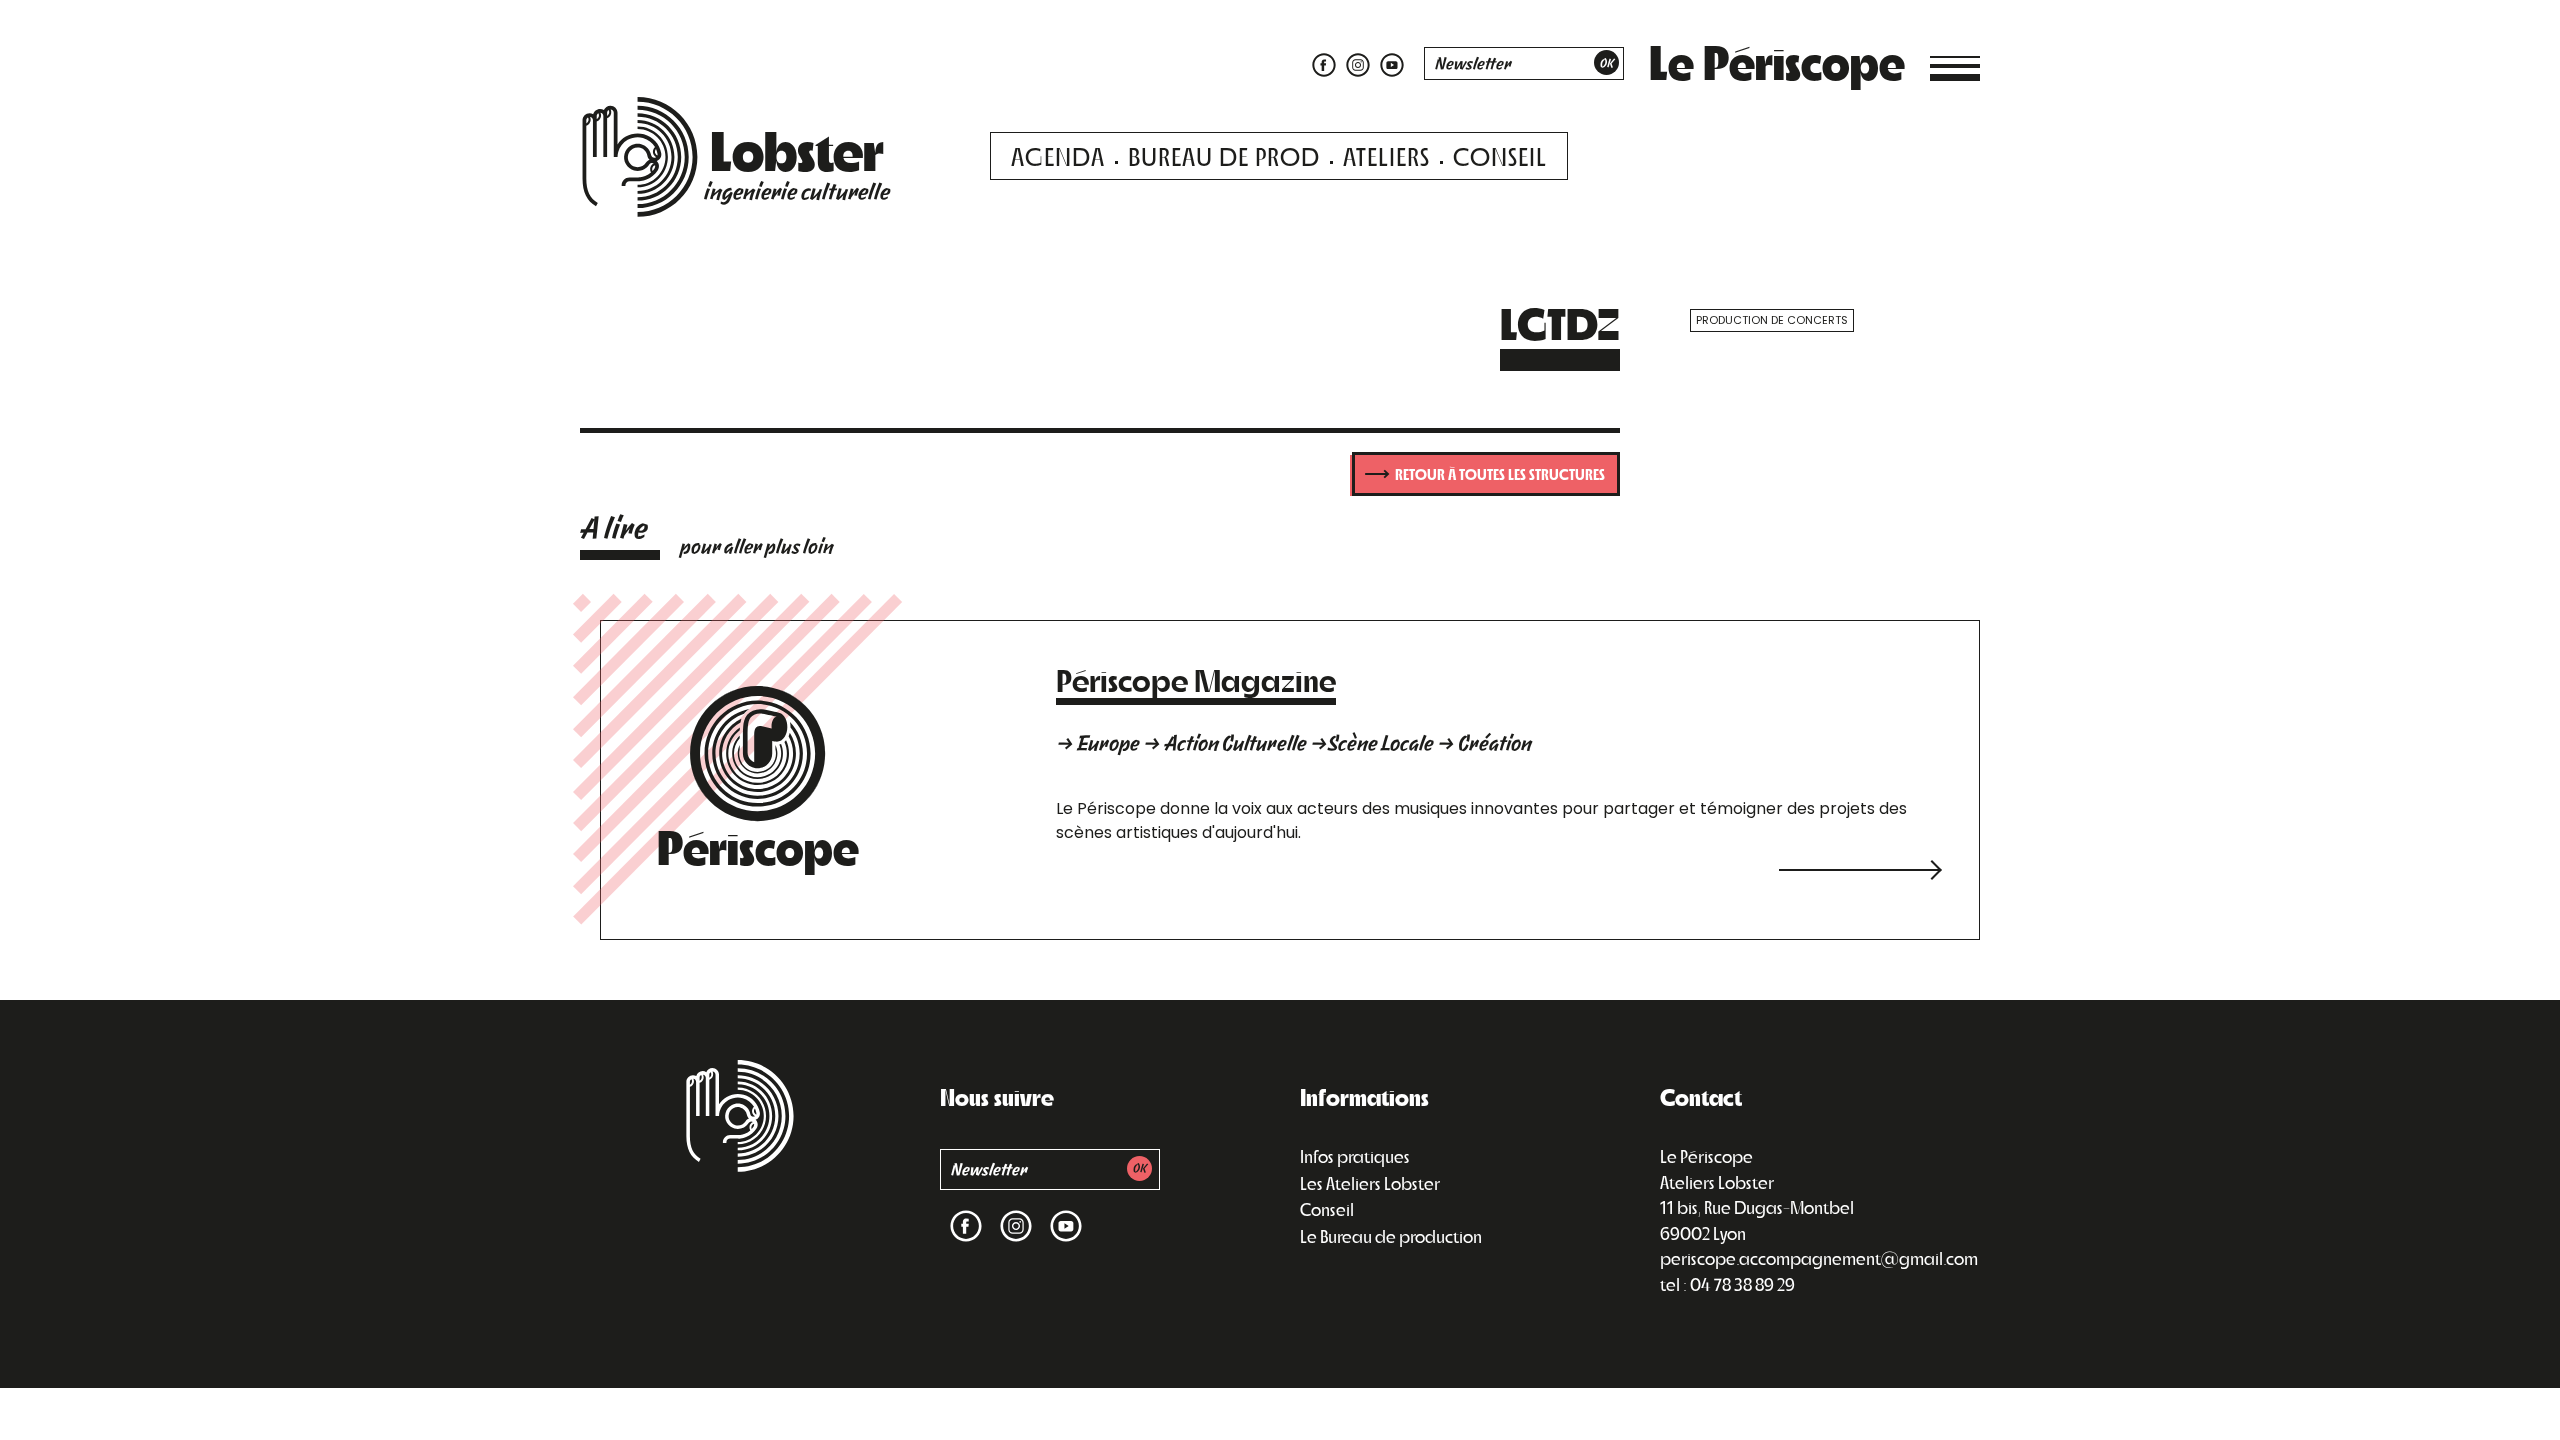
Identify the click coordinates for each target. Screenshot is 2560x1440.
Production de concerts (1772, 320)
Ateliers (1386, 155)
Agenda (1058, 155)
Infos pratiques (1355, 1156)
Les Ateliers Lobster (1370, 1183)
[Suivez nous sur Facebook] (1324, 63)
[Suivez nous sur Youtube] (1389, 63)
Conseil (1500, 155)
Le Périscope (1777, 61)
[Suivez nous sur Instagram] (1358, 63)
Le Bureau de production (1391, 1236)
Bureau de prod (1224, 155)
